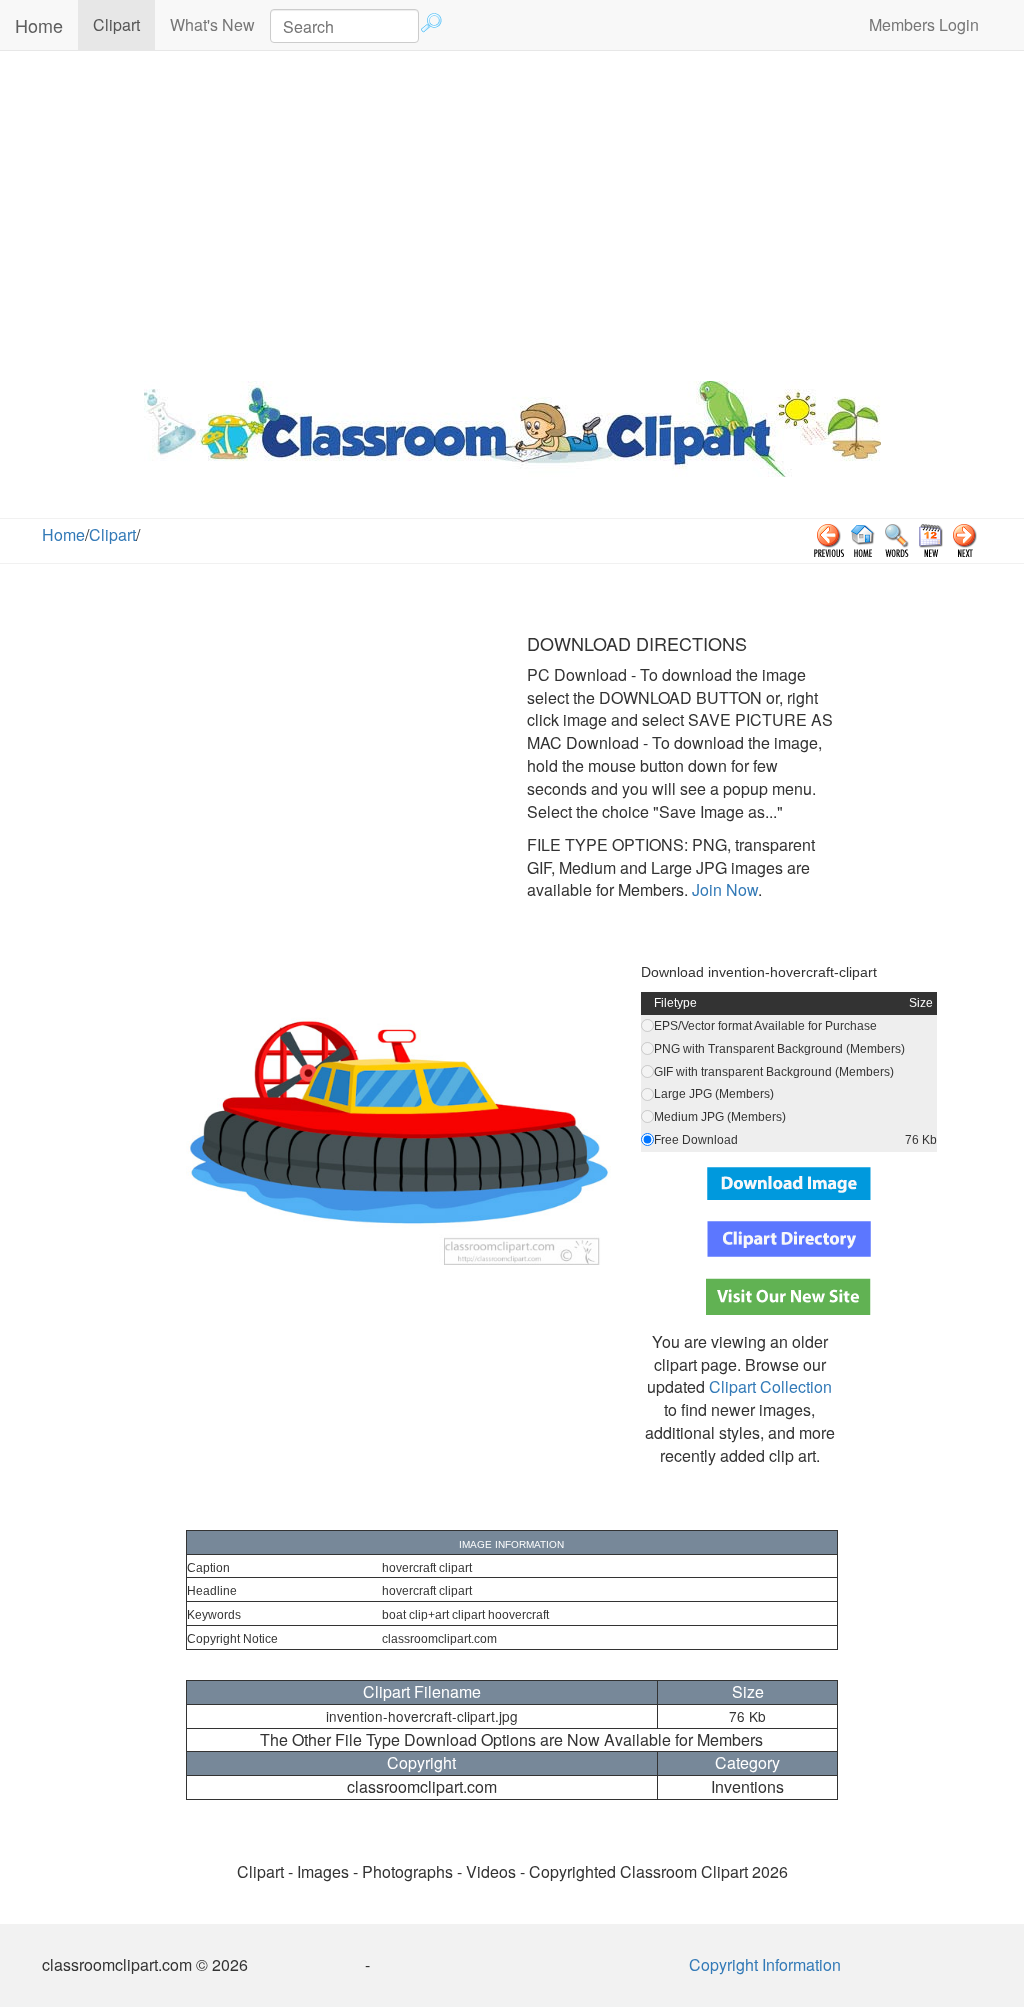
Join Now (723, 889)
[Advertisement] (512, 211)
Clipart (124, 24)
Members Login (924, 24)
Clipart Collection (770, 1386)
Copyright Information (765, 1964)
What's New (212, 24)
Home (39, 25)
